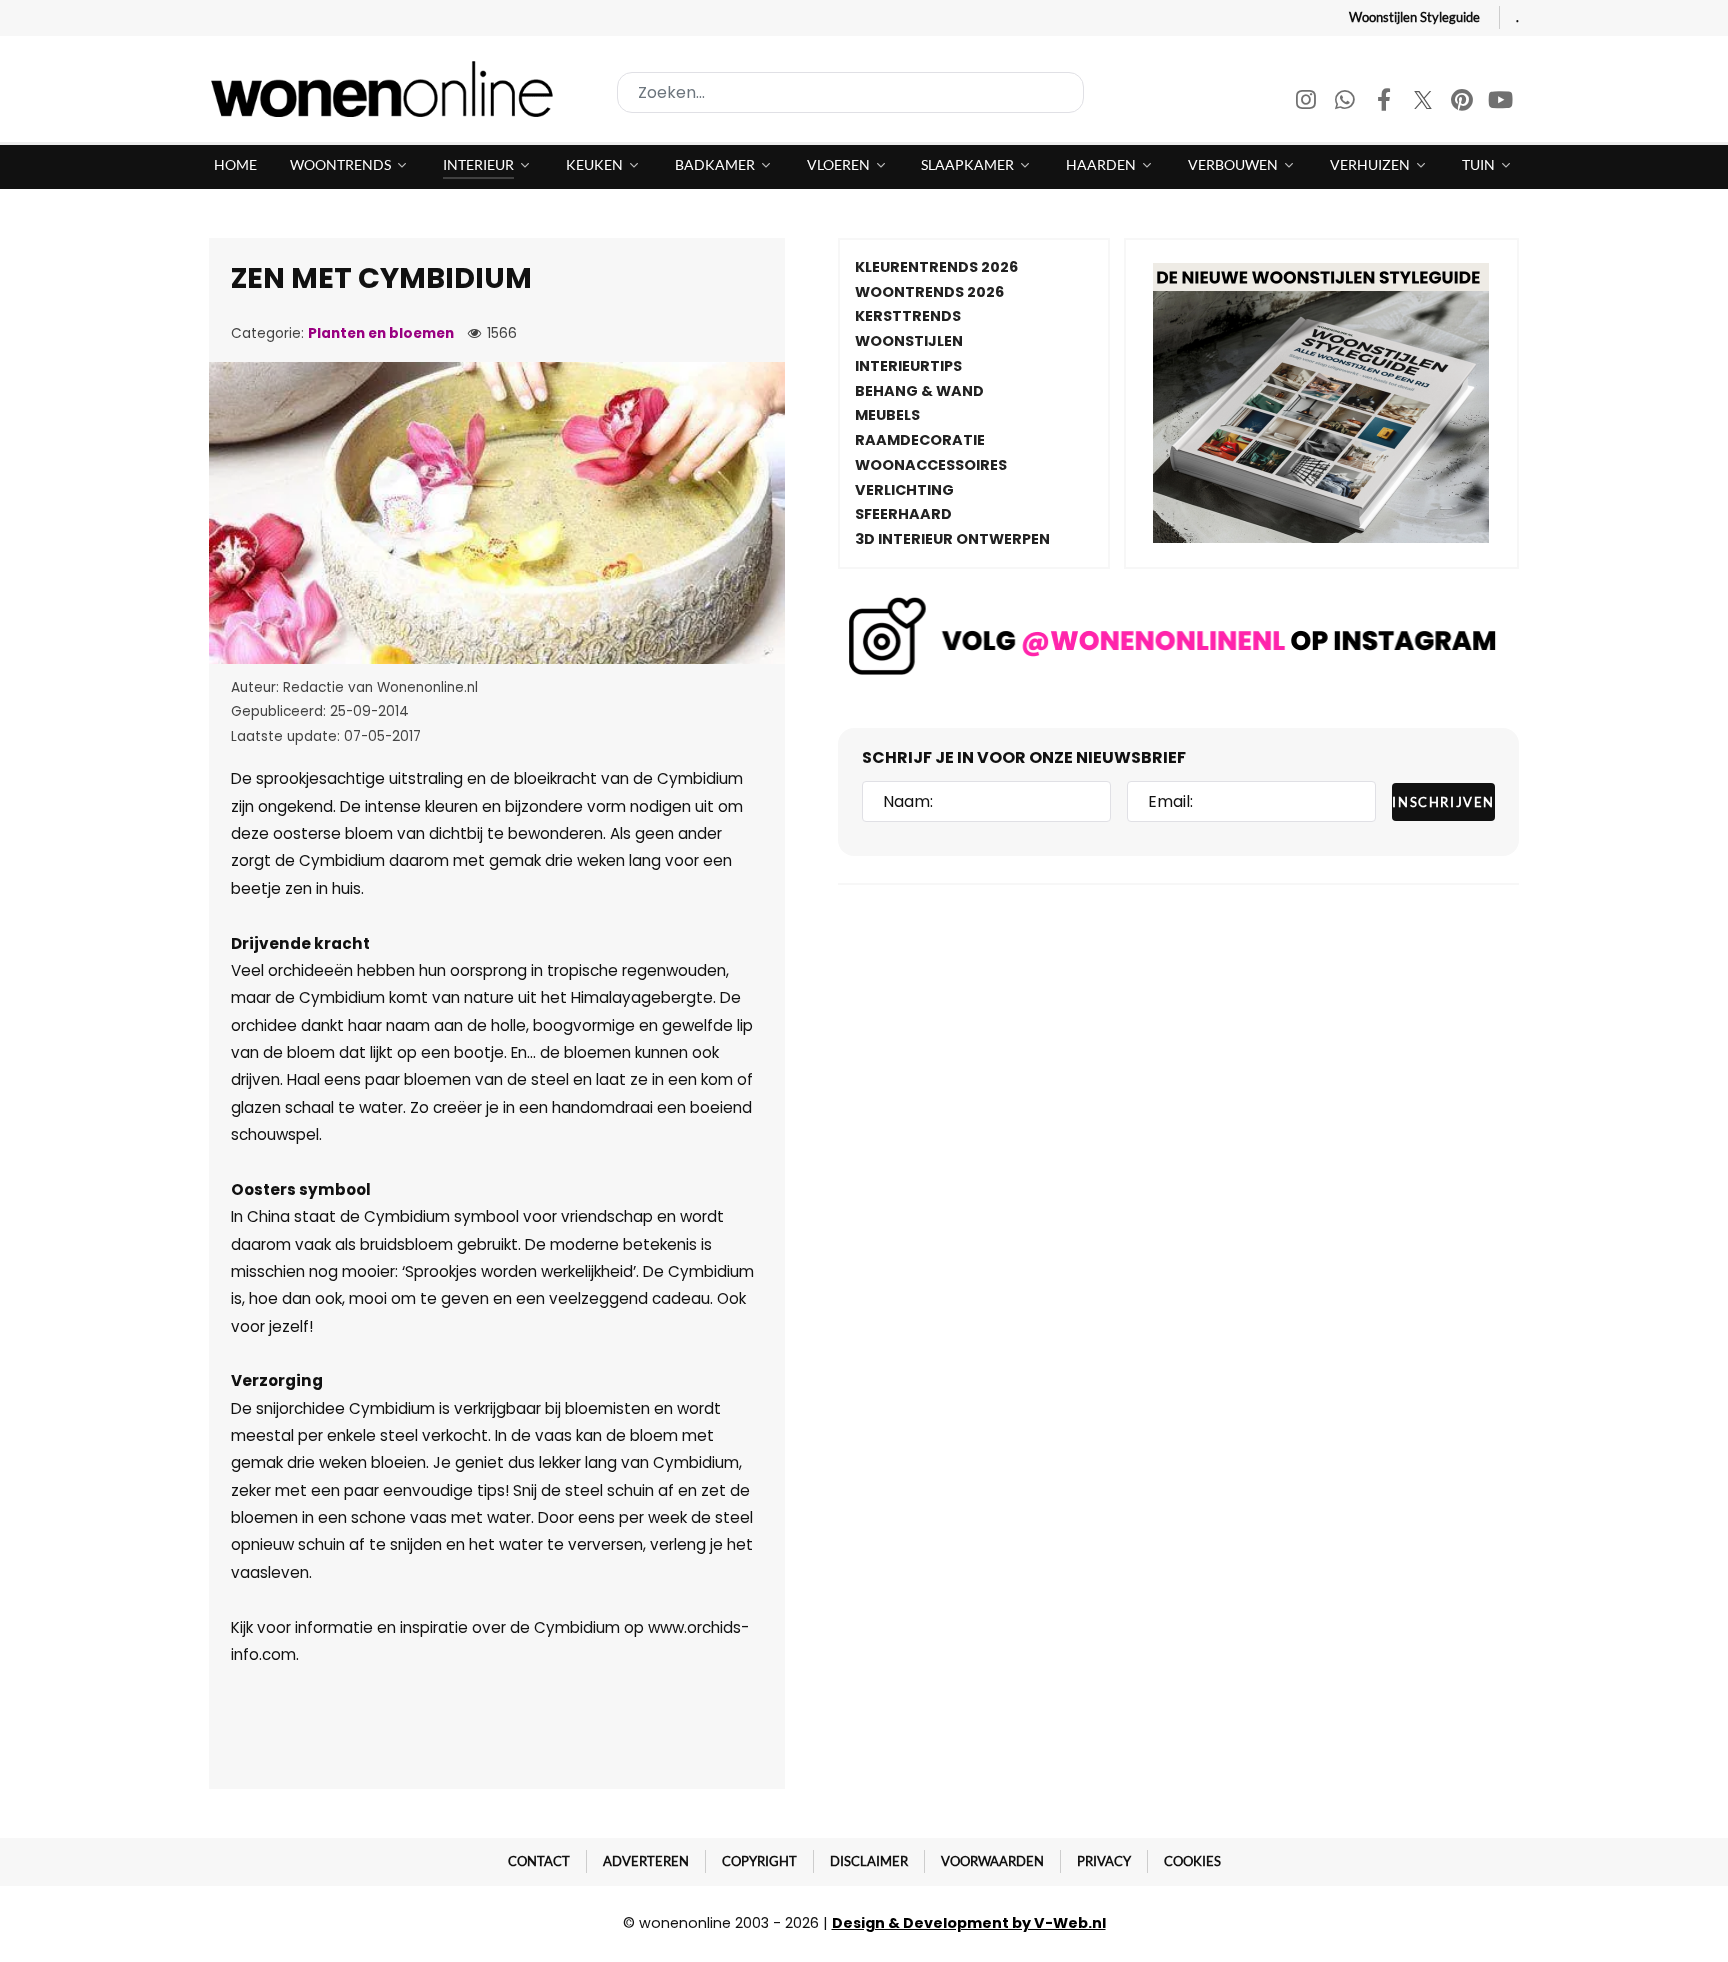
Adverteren (646, 1861)
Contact (539, 1861)
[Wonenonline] (388, 89)
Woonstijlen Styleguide (1414, 17)
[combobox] (850, 92)
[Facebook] (1385, 102)
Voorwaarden (992, 1861)
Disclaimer (869, 1861)
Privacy (1104, 1861)
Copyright (759, 1861)
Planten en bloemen (381, 333)
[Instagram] (1307, 102)
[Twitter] (1424, 102)
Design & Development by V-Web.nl (969, 1923)
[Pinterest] (1463, 102)
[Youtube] (1501, 102)
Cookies (1192, 1861)
